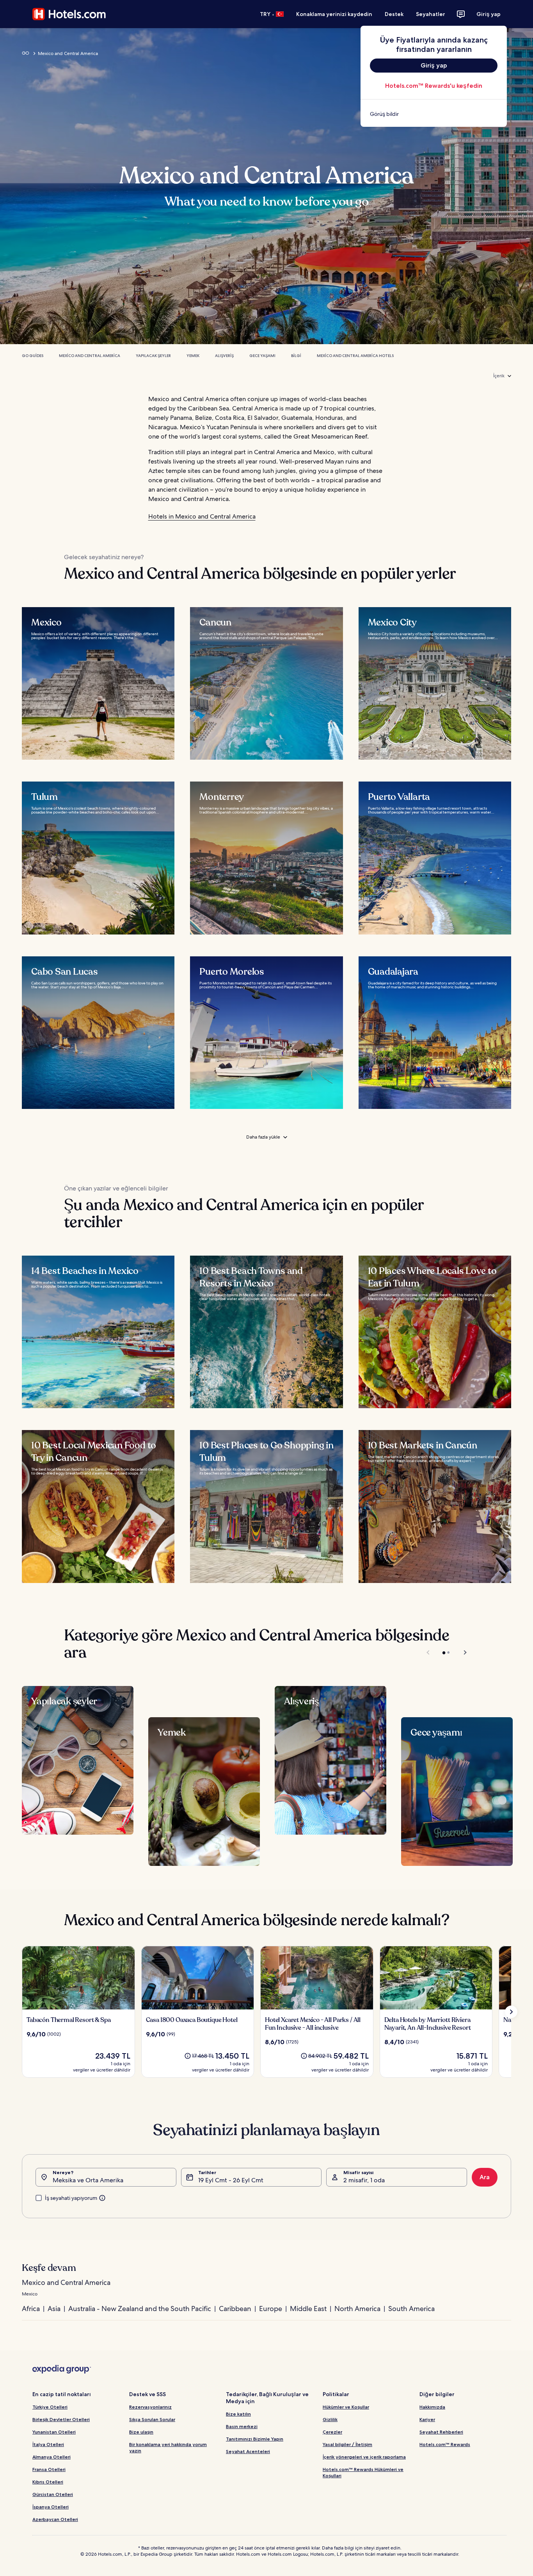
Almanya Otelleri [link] (52, 2457)
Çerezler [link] (332, 2432)
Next (461, 1652)
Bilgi (296, 356)
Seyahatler (431, 14)
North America (357, 2309)
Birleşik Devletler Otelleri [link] (61, 2419)
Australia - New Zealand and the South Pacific (140, 2309)
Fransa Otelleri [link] (49, 2469)
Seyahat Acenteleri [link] (248, 2451)
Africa (31, 2309)
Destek (394, 14)
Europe (271, 2309)
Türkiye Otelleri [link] (50, 2407)
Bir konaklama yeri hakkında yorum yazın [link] (168, 2447)
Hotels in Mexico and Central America (202, 516)
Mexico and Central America (90, 356)
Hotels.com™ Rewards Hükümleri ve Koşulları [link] (363, 2472)
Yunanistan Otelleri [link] (54, 2432)
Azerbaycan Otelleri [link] (55, 2519)
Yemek (193, 356)
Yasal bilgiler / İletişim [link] (347, 2444)
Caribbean (235, 2309)
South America (411, 2309)
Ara (485, 2177)
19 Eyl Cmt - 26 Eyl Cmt (231, 2180)
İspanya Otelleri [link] (51, 2507)
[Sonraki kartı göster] (511, 2012)
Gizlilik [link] (330, 2419)
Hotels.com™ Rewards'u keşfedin (434, 86)
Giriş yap (489, 14)
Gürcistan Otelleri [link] (53, 2494)
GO (26, 53)
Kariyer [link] (427, 2419)
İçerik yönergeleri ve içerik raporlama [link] (364, 2457)
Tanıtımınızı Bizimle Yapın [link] (255, 2439)
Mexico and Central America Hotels (355, 356)
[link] (434, 114)
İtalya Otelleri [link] (48, 2444)
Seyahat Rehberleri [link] (441, 2432)
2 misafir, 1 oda (364, 2180)
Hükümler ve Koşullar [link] (346, 2407)
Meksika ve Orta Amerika (88, 2180)
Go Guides (33, 356)
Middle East (308, 2309)
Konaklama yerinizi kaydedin (334, 14)
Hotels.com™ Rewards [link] (445, 2444)
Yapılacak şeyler (153, 356)
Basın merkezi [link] (242, 2426)
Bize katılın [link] (238, 2414)
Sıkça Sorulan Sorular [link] (152, 2419)
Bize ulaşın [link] (141, 2432)
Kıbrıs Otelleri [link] (48, 2482)
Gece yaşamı (262, 356)
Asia (54, 2309)
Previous (429, 1652)
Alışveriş (224, 356)
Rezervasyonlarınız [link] (150, 2407)
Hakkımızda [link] (432, 2407)
